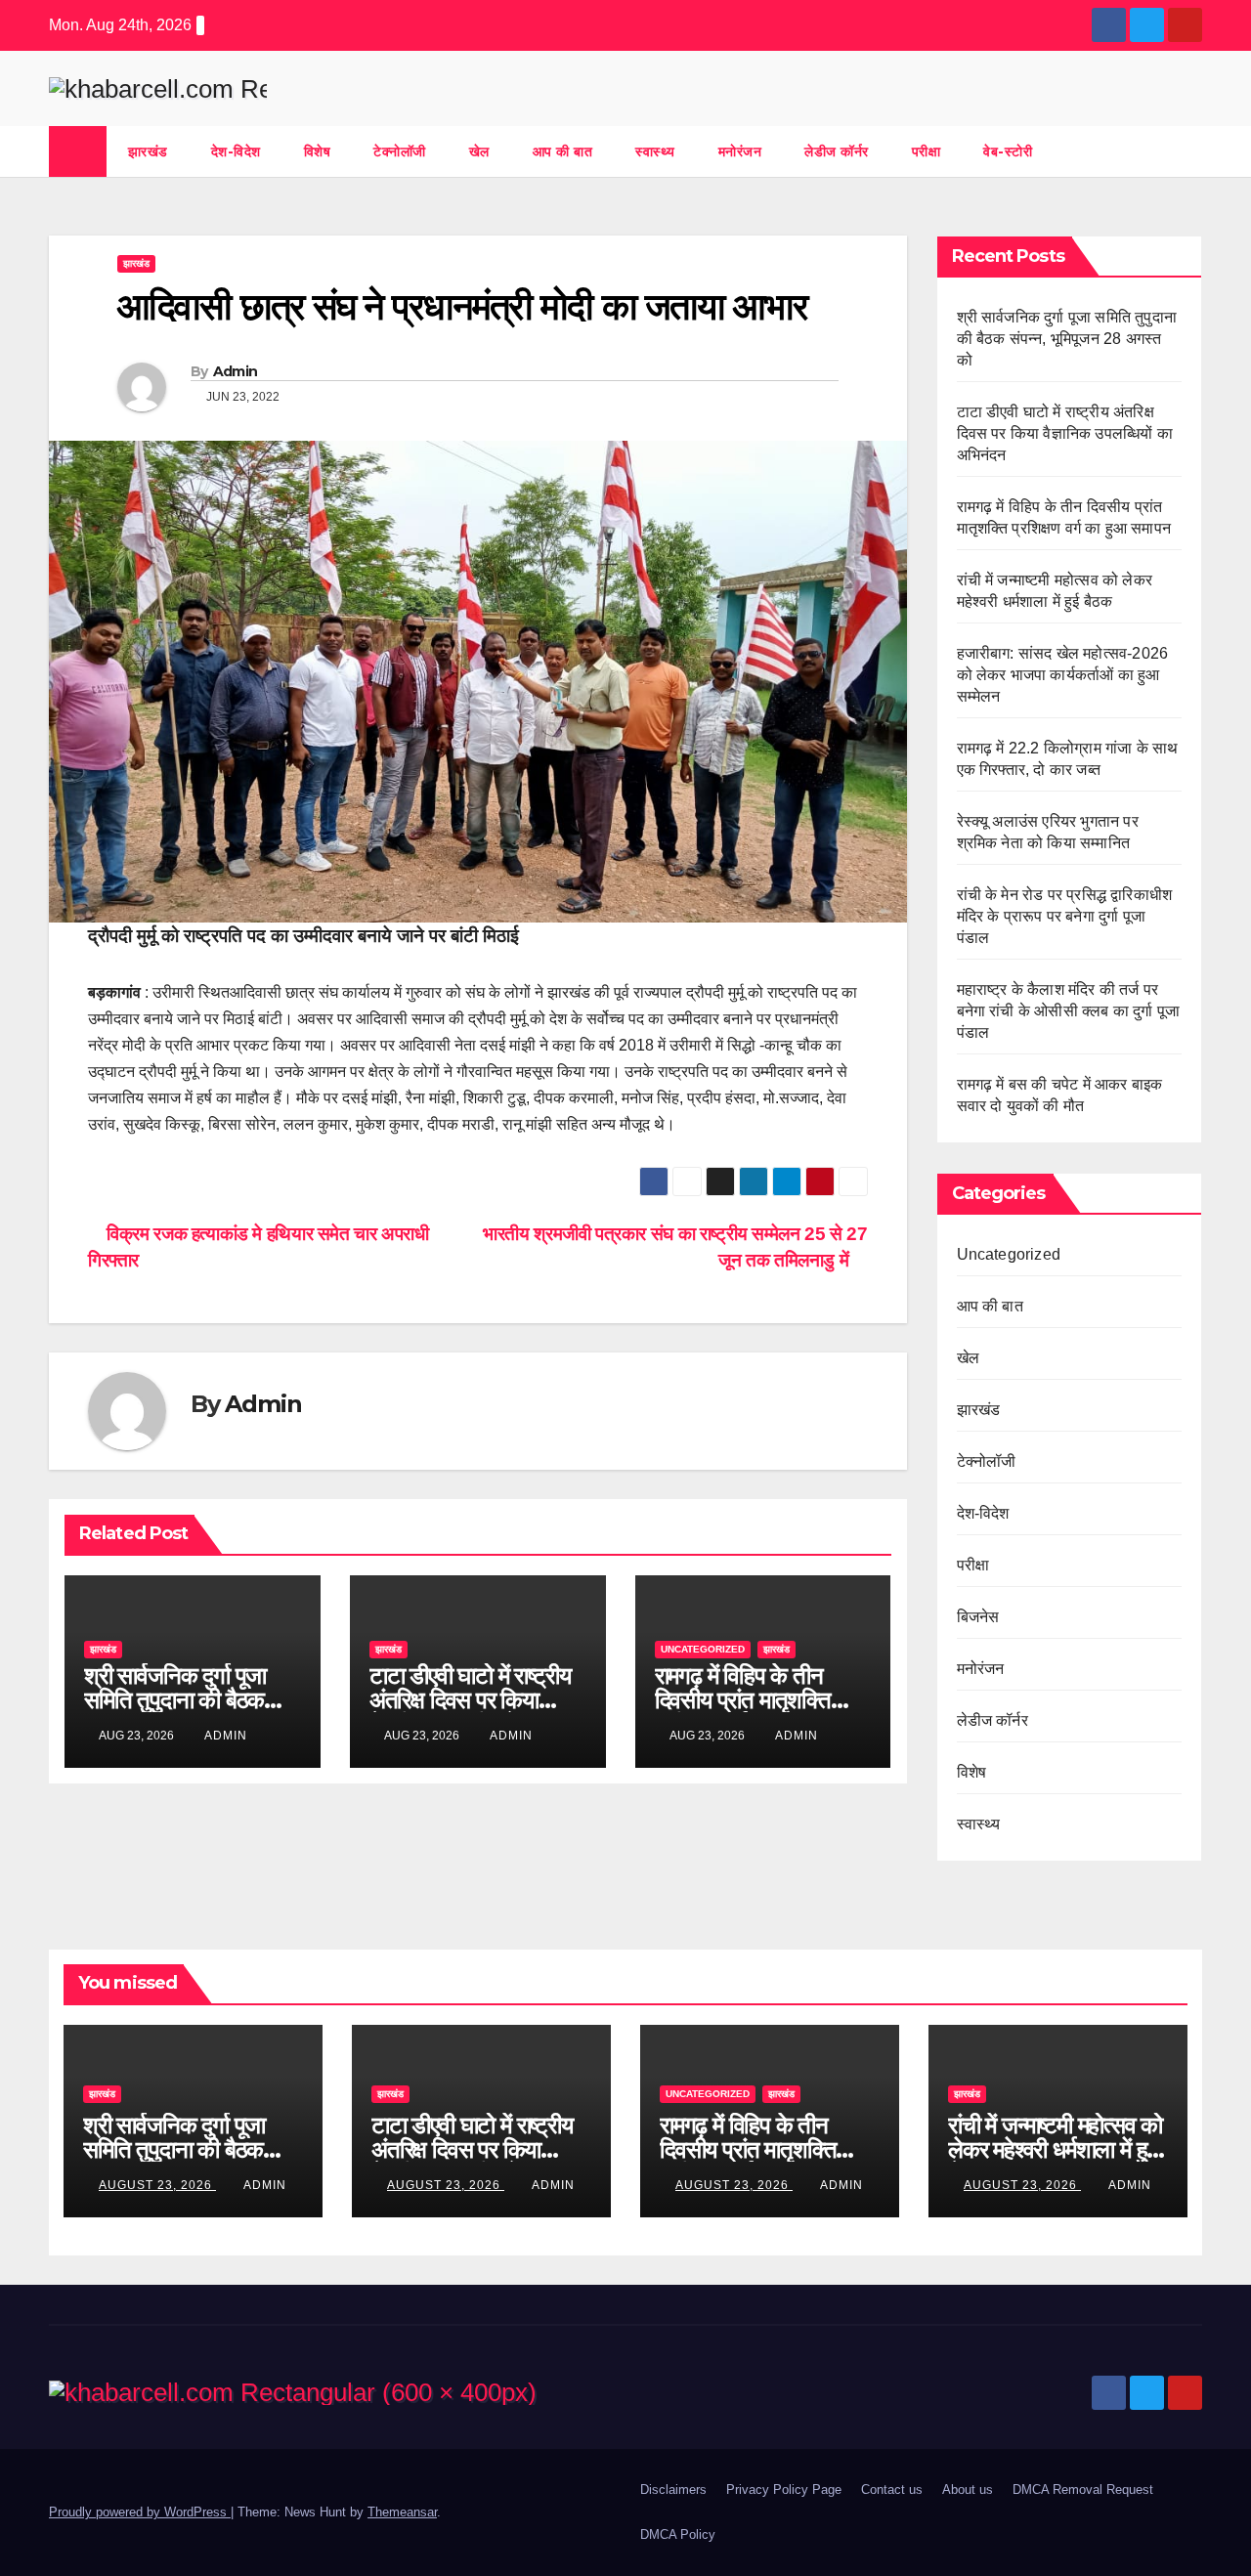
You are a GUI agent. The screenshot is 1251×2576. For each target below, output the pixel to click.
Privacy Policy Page (784, 2490)
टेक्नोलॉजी (400, 151)
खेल (479, 151)
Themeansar (402, 2512)
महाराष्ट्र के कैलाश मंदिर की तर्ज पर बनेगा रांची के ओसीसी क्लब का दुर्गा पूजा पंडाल (1069, 1011)
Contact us (892, 2490)
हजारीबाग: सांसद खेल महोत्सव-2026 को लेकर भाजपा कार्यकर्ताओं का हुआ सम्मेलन (1063, 675)
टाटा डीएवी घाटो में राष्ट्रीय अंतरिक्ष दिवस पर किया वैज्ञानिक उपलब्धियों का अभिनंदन (1065, 433)
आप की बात (563, 151)
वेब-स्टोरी (1008, 151)
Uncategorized (703, 1649)
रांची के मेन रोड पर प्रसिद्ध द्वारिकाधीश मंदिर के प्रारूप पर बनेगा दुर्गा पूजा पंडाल (1065, 916)
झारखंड (148, 151)
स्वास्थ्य (655, 151)
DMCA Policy (678, 2534)
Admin (236, 371)
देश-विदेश (236, 151)
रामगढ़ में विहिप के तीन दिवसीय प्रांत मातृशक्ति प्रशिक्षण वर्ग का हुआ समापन (762, 1700)
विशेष (318, 151)
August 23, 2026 (157, 2185)
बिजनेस (978, 1617)
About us (968, 2490)
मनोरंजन (740, 151)
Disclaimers (673, 2490)
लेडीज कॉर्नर (837, 151)
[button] (1188, 151)
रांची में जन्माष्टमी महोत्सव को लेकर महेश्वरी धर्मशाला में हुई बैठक (1055, 2149)
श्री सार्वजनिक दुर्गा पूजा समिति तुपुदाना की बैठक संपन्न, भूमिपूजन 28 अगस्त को (1067, 339)
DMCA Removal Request (1083, 2490)
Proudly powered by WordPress (140, 2512)
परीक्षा (927, 151)
